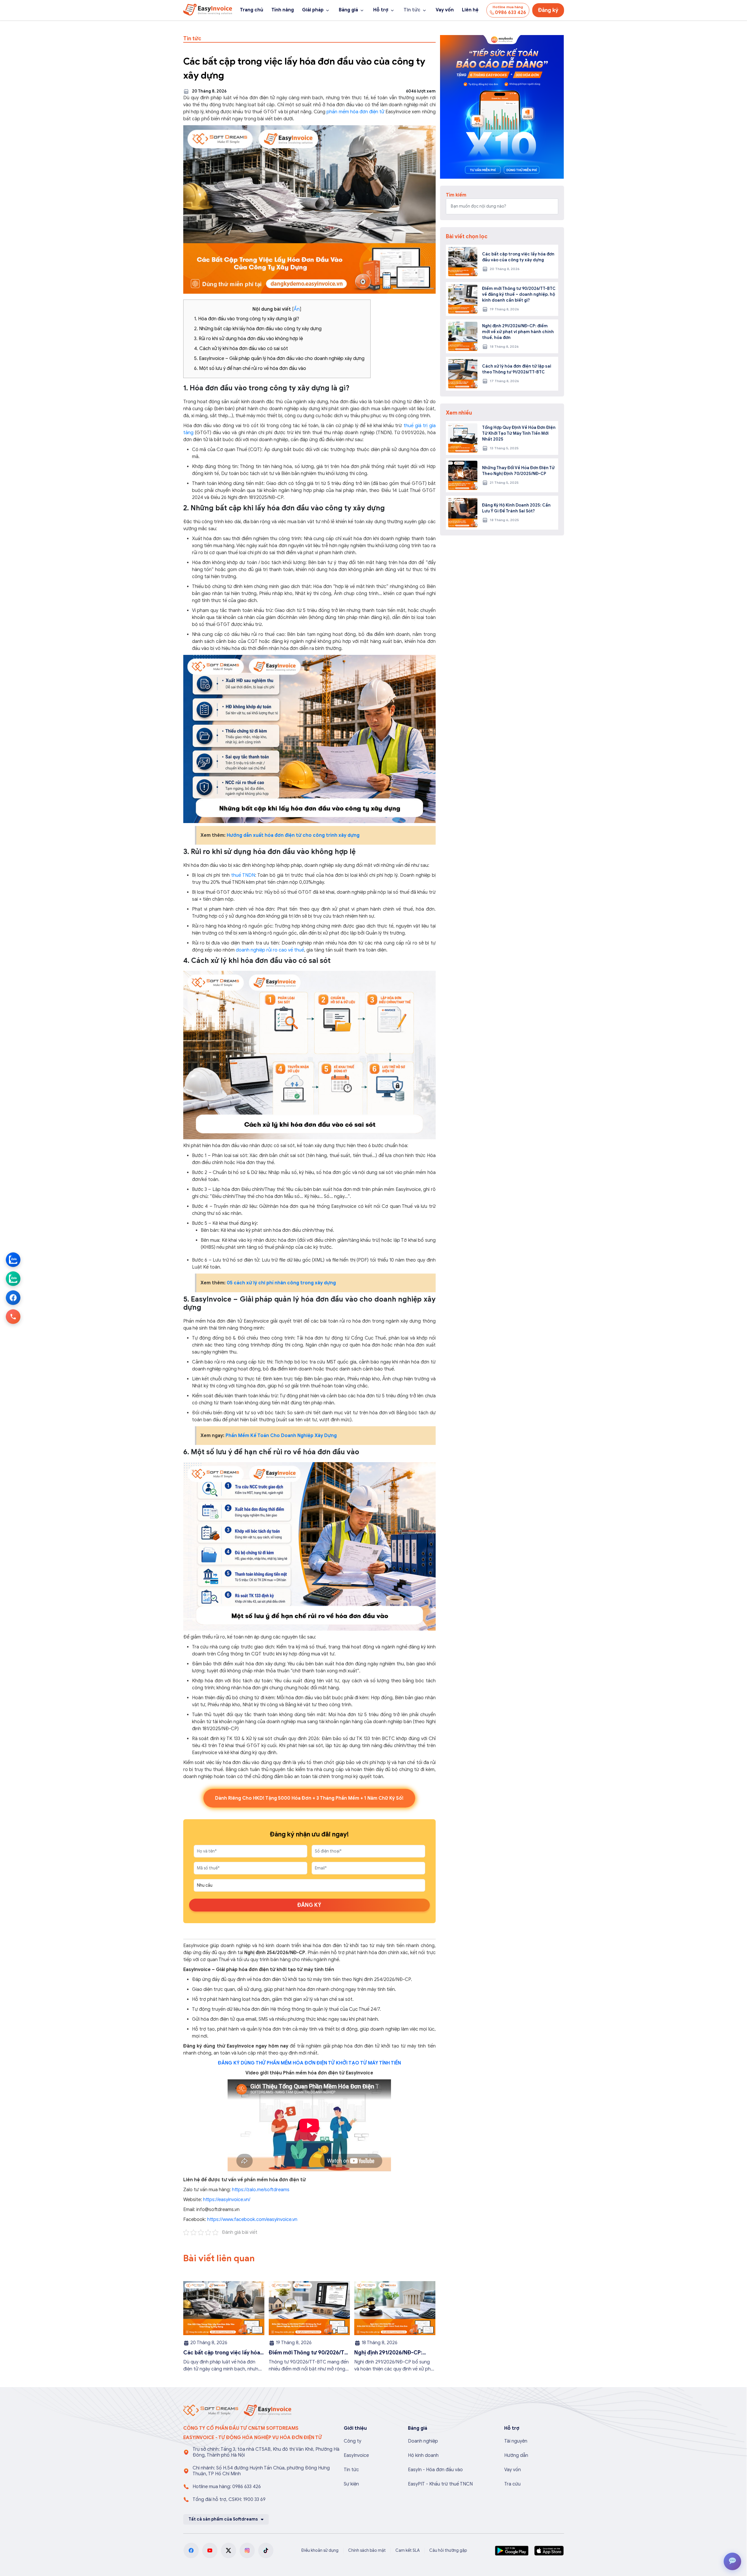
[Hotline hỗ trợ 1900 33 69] (13, 1316)
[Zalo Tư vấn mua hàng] (13, 1260)
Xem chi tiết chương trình (471, 1350)
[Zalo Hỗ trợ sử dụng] (13, 1279)
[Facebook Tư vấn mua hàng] (13, 1297)
